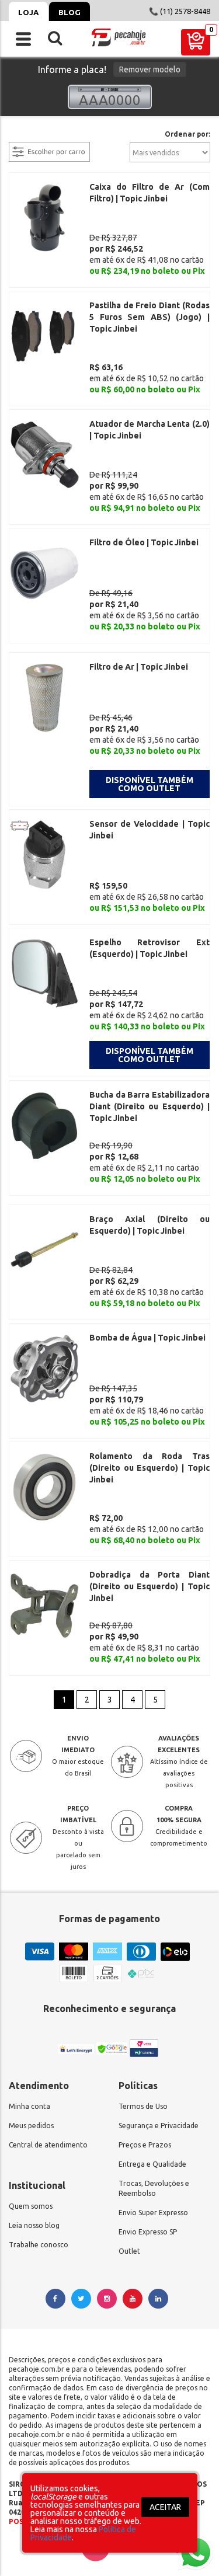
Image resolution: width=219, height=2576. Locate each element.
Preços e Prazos (145, 2145)
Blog (69, 12)
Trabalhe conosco (39, 2245)
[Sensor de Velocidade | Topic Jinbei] (44, 854)
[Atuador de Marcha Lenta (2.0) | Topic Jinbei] (44, 454)
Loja (28, 12)
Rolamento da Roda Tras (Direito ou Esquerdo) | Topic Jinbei (150, 1468)
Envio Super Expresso (153, 2213)
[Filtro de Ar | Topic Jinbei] (44, 697)
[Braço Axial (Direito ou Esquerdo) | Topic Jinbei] (44, 1249)
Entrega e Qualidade (152, 2164)
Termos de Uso (143, 2106)
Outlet (129, 2251)
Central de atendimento (48, 2145)
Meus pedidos (31, 2126)
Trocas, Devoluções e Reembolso (154, 2188)
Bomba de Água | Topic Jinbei (147, 1338)
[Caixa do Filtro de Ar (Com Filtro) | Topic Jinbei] (44, 217)
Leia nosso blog (34, 2225)
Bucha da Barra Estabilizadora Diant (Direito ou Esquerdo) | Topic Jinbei (150, 1106)
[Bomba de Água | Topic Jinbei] (44, 1368)
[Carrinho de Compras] (196, 42)
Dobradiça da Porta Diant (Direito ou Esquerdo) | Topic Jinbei (150, 1586)
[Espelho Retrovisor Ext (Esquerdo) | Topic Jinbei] (44, 973)
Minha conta (29, 2106)
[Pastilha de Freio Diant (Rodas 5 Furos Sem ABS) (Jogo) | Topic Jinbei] (44, 336)
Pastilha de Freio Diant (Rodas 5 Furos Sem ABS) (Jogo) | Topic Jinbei (150, 317)
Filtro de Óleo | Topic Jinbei (144, 542)
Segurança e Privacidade (159, 2126)
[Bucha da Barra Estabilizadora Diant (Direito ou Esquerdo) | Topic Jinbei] (44, 1125)
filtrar (20, 135)
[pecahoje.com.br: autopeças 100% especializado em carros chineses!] (119, 37)
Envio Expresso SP (148, 2232)
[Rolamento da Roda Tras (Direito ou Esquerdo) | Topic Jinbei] (44, 1487)
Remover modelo (150, 69)
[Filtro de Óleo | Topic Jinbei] (44, 573)
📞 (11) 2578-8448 (180, 11)
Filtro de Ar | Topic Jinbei (139, 667)
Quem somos (31, 2206)
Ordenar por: (187, 134)
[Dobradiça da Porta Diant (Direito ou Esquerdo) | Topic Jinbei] (44, 1605)
